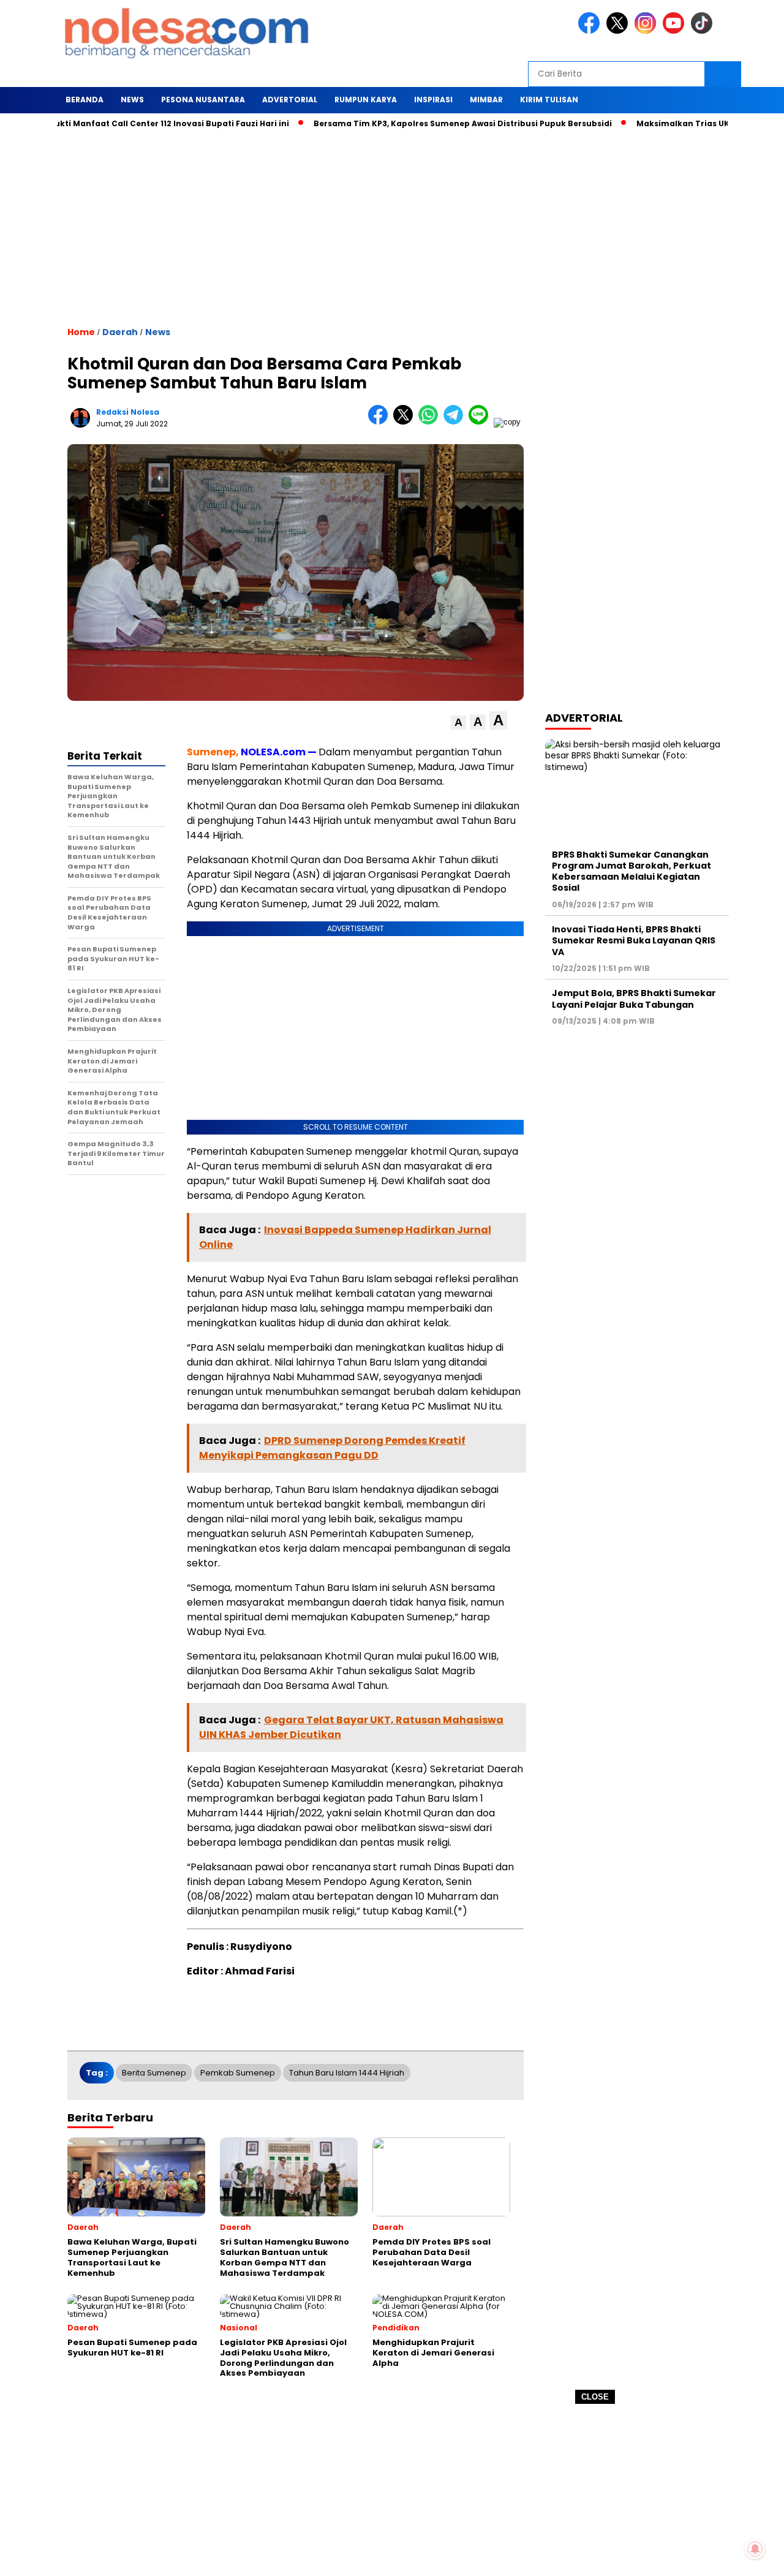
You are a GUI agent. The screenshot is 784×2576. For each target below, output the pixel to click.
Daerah (120, 332)
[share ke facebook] (381, 422)
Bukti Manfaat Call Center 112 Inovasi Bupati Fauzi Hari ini (128, 123)
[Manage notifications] (755, 2549)
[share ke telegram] (456, 422)
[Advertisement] (392, 2490)
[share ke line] (481, 422)
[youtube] (676, 31)
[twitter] (619, 31)
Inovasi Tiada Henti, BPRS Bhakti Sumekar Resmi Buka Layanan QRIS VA (634, 940)
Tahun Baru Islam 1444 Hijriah (347, 2073)
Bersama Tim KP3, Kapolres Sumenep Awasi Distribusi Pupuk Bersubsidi (422, 123)
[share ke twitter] (406, 422)
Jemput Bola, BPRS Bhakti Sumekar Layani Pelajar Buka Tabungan (634, 999)
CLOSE (595, 2397)
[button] (458, 723)
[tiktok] (704, 31)
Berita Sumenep (154, 2073)
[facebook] (591, 31)
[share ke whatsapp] (431, 422)
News (158, 332)
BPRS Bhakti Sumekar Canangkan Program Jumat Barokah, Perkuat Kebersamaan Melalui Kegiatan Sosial (631, 871)
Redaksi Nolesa (128, 412)
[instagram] (647, 31)
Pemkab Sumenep (238, 2073)
